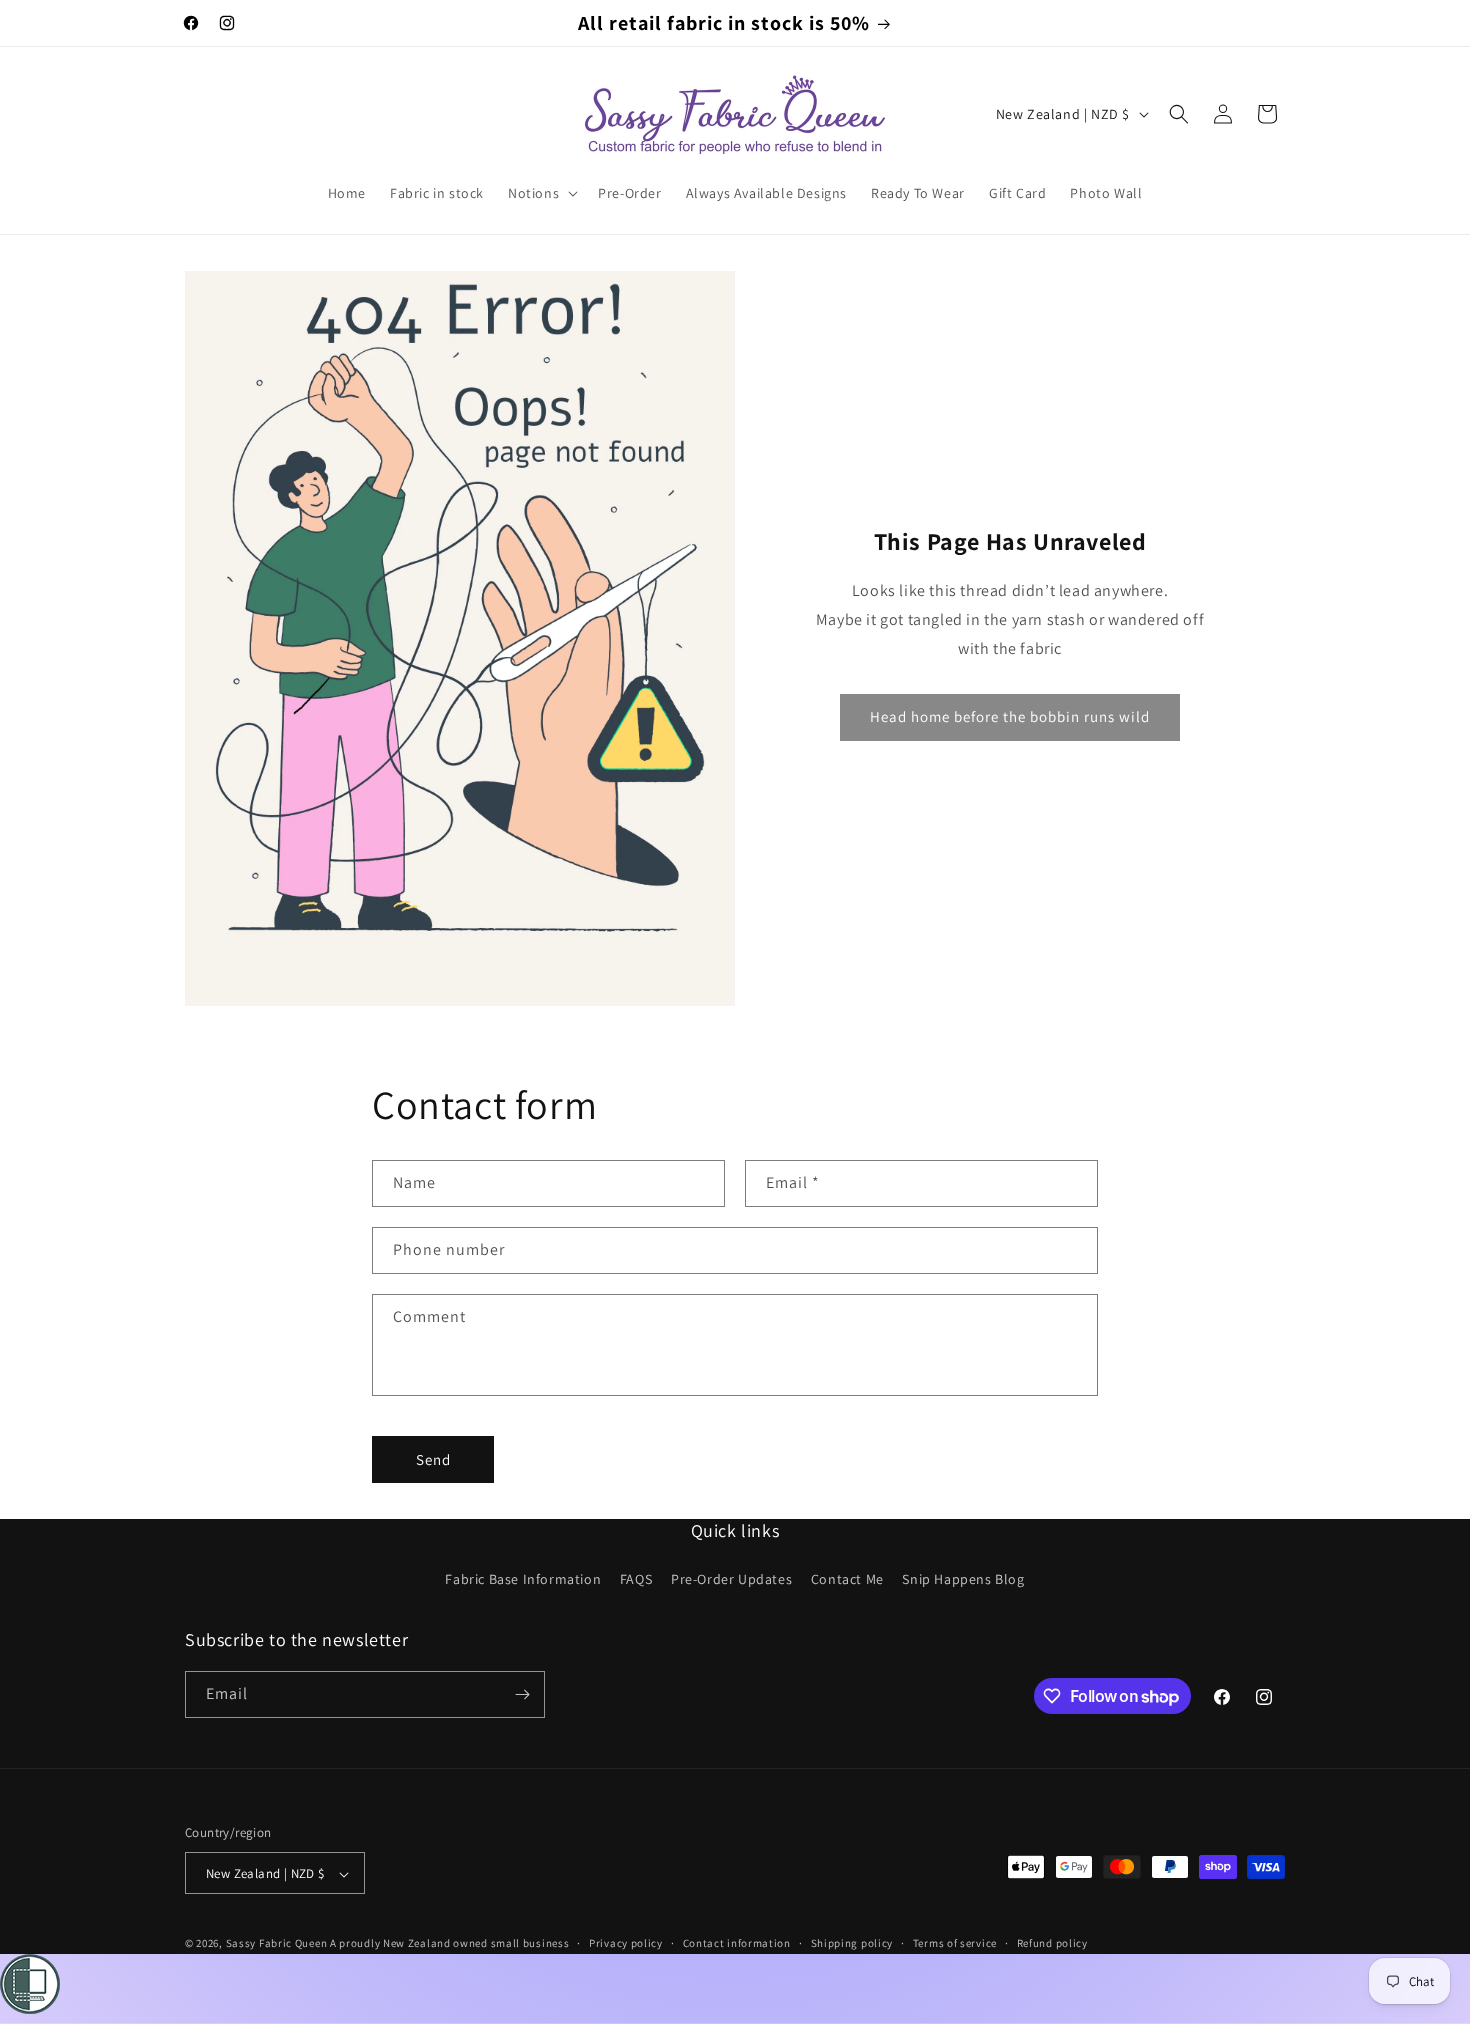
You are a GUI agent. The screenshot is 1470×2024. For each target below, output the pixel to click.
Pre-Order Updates (731, 1580)
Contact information (737, 1944)
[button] (541, 193)
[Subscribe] (522, 1694)
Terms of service (955, 1944)
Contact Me (847, 1580)
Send (433, 1459)
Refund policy (1052, 1944)
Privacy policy (626, 1944)
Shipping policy (852, 1944)
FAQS (636, 1580)
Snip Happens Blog (963, 1580)
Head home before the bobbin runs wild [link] (1010, 716)
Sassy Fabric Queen (277, 1944)
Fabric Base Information (523, 1580)
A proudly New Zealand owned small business (449, 1944)
